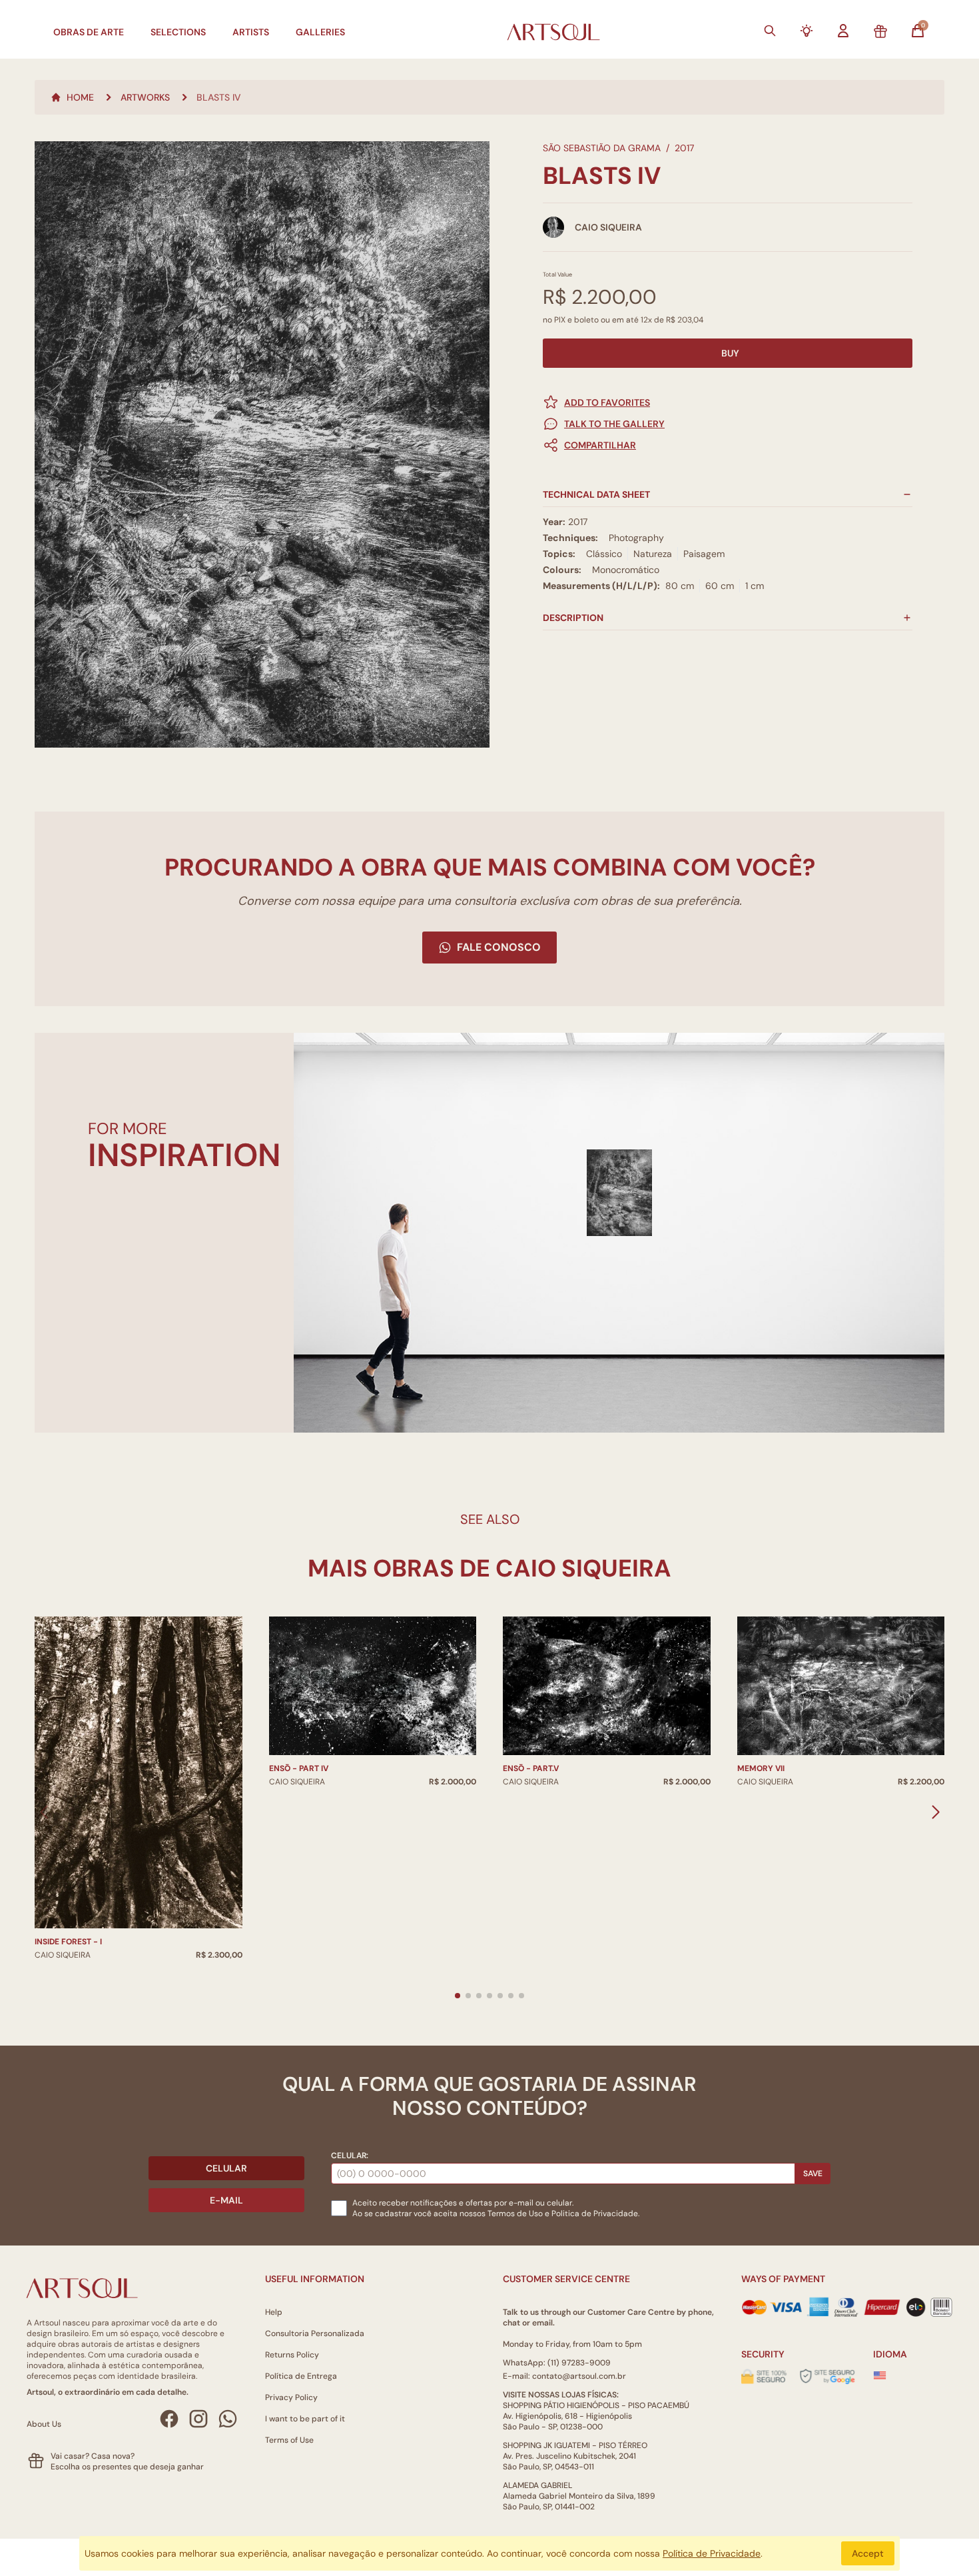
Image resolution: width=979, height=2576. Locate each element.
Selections (178, 32)
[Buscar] (770, 31)
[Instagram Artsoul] (198, 2419)
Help (274, 2312)
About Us (44, 2424)
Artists (251, 32)
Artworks (145, 97)
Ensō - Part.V (531, 1768)
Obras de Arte (89, 32)
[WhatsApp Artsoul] (228, 2419)
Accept (868, 2553)
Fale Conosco (499, 947)
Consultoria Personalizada (315, 2333)
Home (80, 97)
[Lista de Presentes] (880, 32)
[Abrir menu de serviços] (807, 31)
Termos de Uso (515, 2214)
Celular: (350, 2156)
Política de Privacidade (712, 2553)
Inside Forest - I (68, 1942)
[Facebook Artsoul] (169, 2419)
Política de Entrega (301, 2376)
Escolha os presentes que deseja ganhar (127, 2467)
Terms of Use (289, 2440)
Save (813, 2174)
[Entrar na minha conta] (843, 31)
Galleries (320, 32)
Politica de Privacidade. (595, 2214)
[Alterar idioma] (880, 2375)
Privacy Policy (291, 2397)
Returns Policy (292, 2355)
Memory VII (761, 1768)
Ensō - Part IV (299, 1768)
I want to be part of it (305, 2419)
